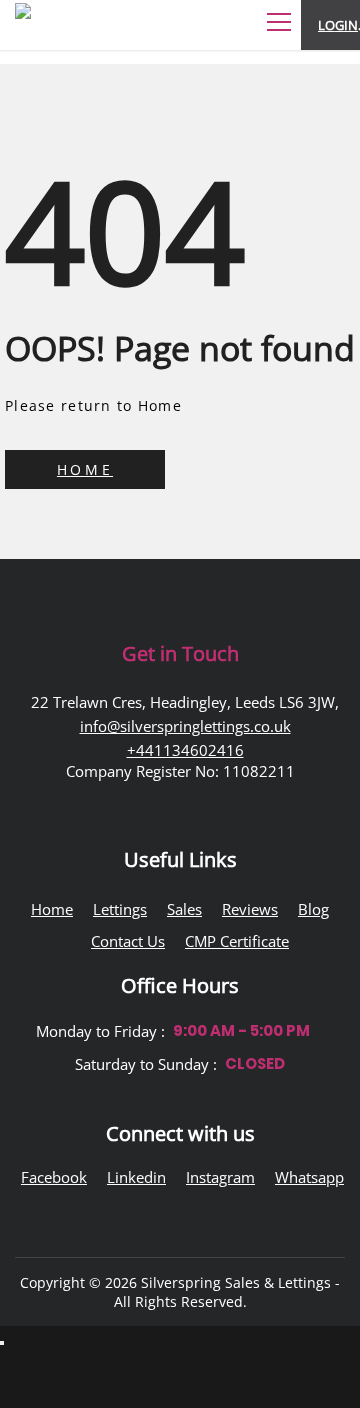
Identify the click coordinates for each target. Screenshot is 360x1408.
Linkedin (136, 1177)
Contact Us (128, 941)
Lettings (120, 909)
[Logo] (75, 36)
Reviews (250, 909)
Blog (313, 909)
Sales (184, 909)
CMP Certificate (237, 941)
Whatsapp (309, 1177)
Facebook (54, 1177)
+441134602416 (185, 750)
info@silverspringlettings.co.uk (185, 726)
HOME (85, 469)
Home (52, 909)
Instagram (220, 1177)
